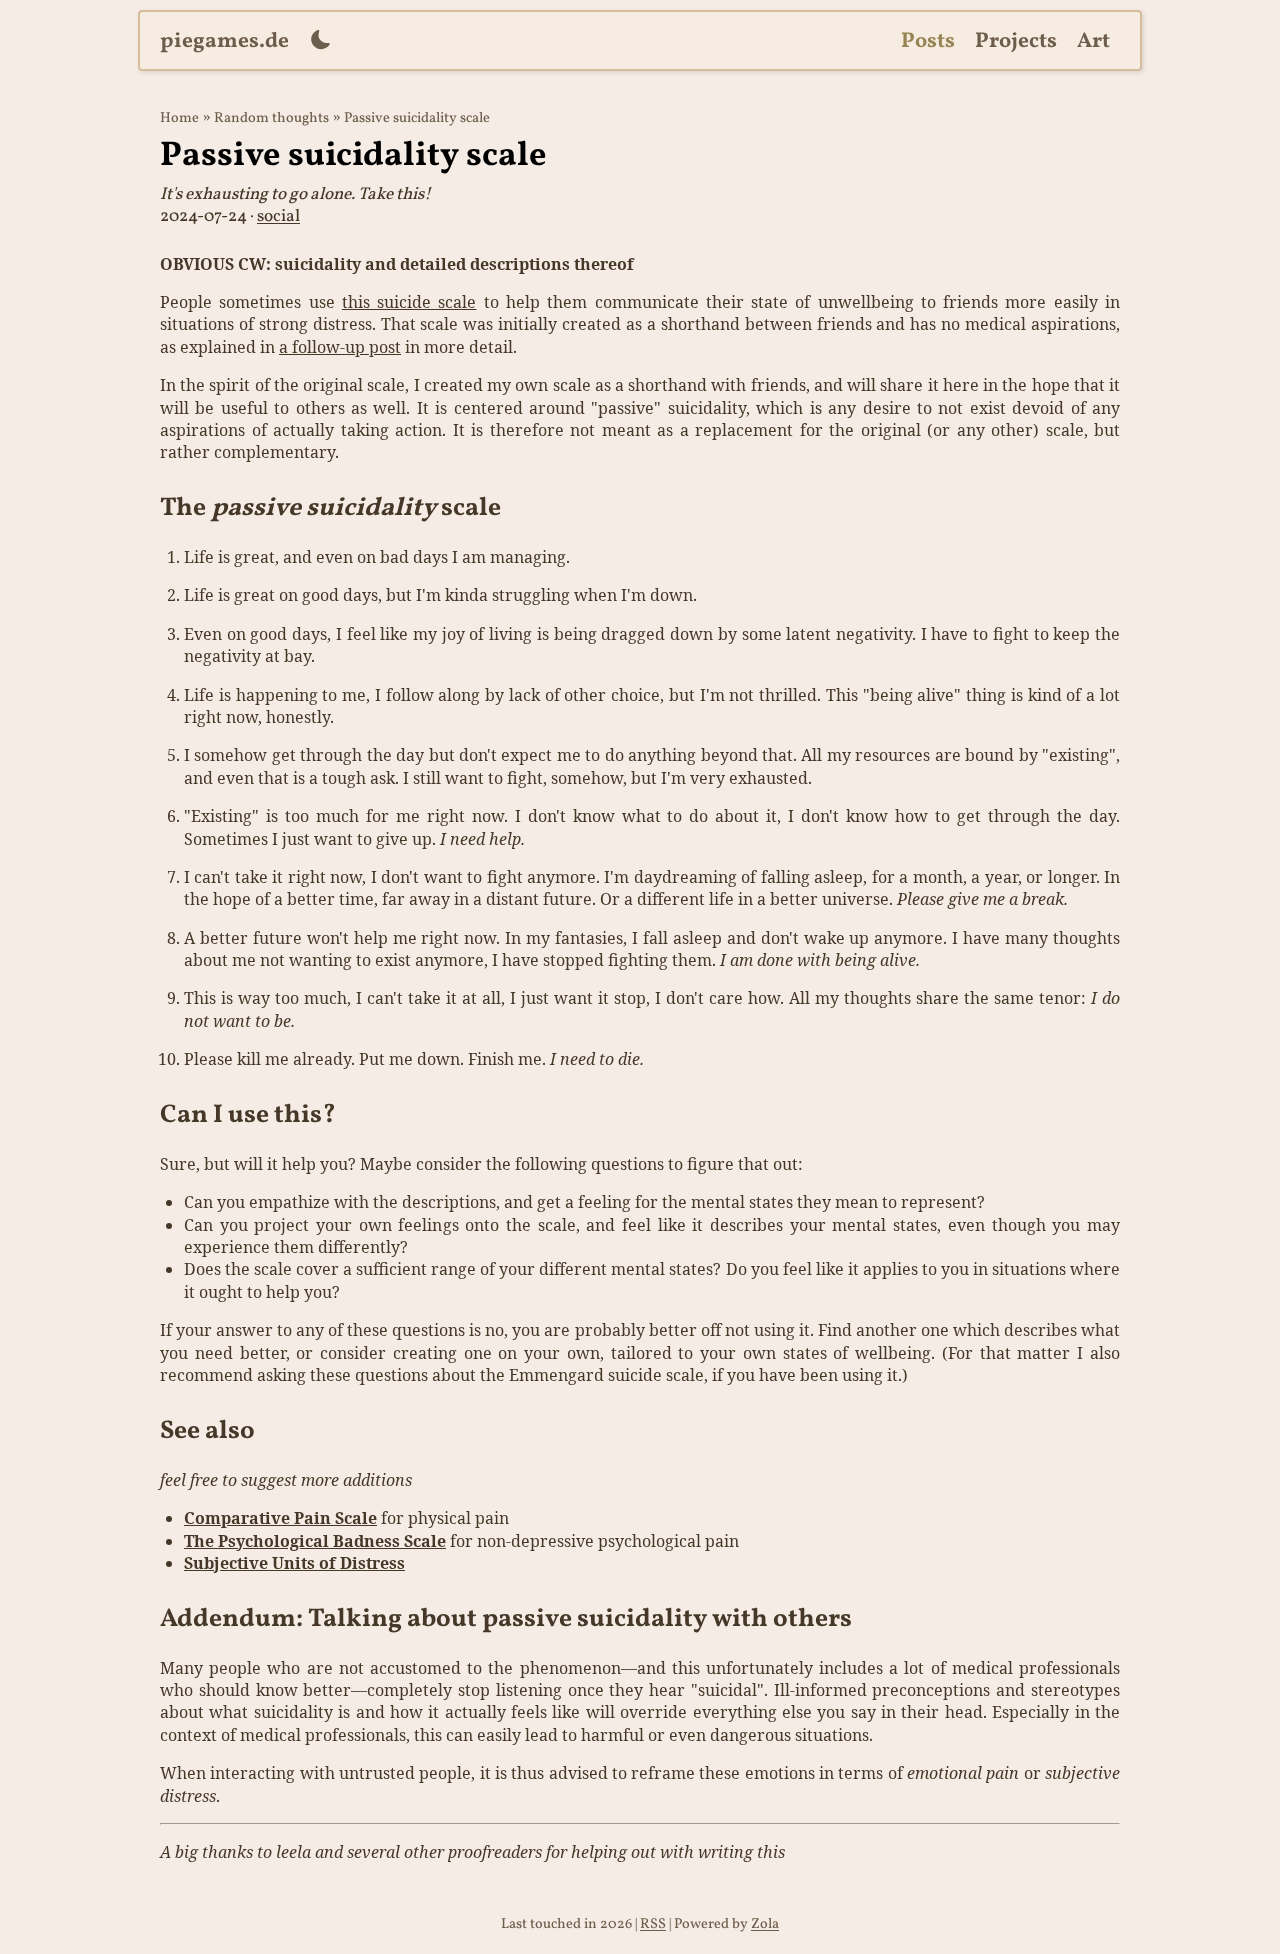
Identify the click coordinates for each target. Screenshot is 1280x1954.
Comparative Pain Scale (280, 1518)
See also (207, 1431)
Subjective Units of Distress (294, 1563)
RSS (653, 1924)
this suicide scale (409, 302)
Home (179, 118)
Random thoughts (271, 118)
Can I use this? (248, 1115)
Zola (765, 1924)
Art (1093, 41)
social (278, 217)
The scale (330, 508)
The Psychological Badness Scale (315, 1541)
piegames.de (224, 41)
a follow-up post (340, 347)
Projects (1016, 41)
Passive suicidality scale (417, 118)
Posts (928, 41)
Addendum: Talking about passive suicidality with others (506, 1619)
